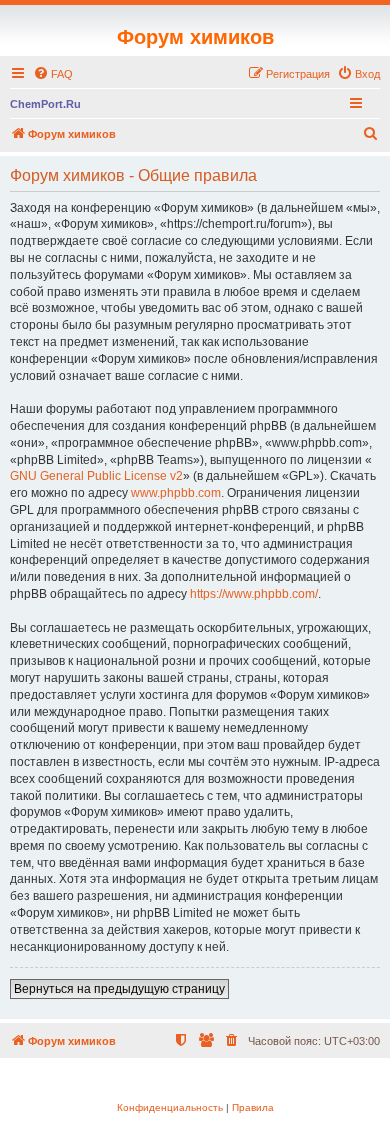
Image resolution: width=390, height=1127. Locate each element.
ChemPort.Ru (45, 104)
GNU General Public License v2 (96, 476)
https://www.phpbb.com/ (254, 594)
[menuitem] (53, 74)
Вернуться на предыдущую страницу (119, 989)
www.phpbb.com (176, 493)
